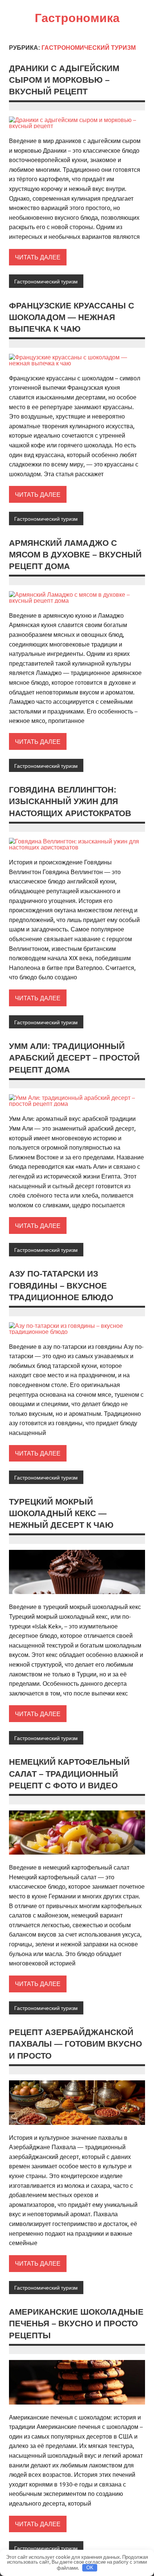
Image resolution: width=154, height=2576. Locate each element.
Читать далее (38, 257)
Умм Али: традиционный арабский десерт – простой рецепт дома (74, 1058)
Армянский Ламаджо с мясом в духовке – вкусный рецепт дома (75, 555)
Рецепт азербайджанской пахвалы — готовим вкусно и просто (76, 2044)
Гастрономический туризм (46, 281)
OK (90, 2568)
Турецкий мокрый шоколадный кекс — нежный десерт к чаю (61, 1514)
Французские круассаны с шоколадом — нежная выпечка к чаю (72, 317)
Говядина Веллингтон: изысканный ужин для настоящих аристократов (70, 802)
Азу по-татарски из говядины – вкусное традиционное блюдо (61, 1286)
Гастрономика (77, 18)
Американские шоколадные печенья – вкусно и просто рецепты (76, 2324)
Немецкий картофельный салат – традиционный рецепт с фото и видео (69, 1774)
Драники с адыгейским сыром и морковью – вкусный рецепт (64, 80)
